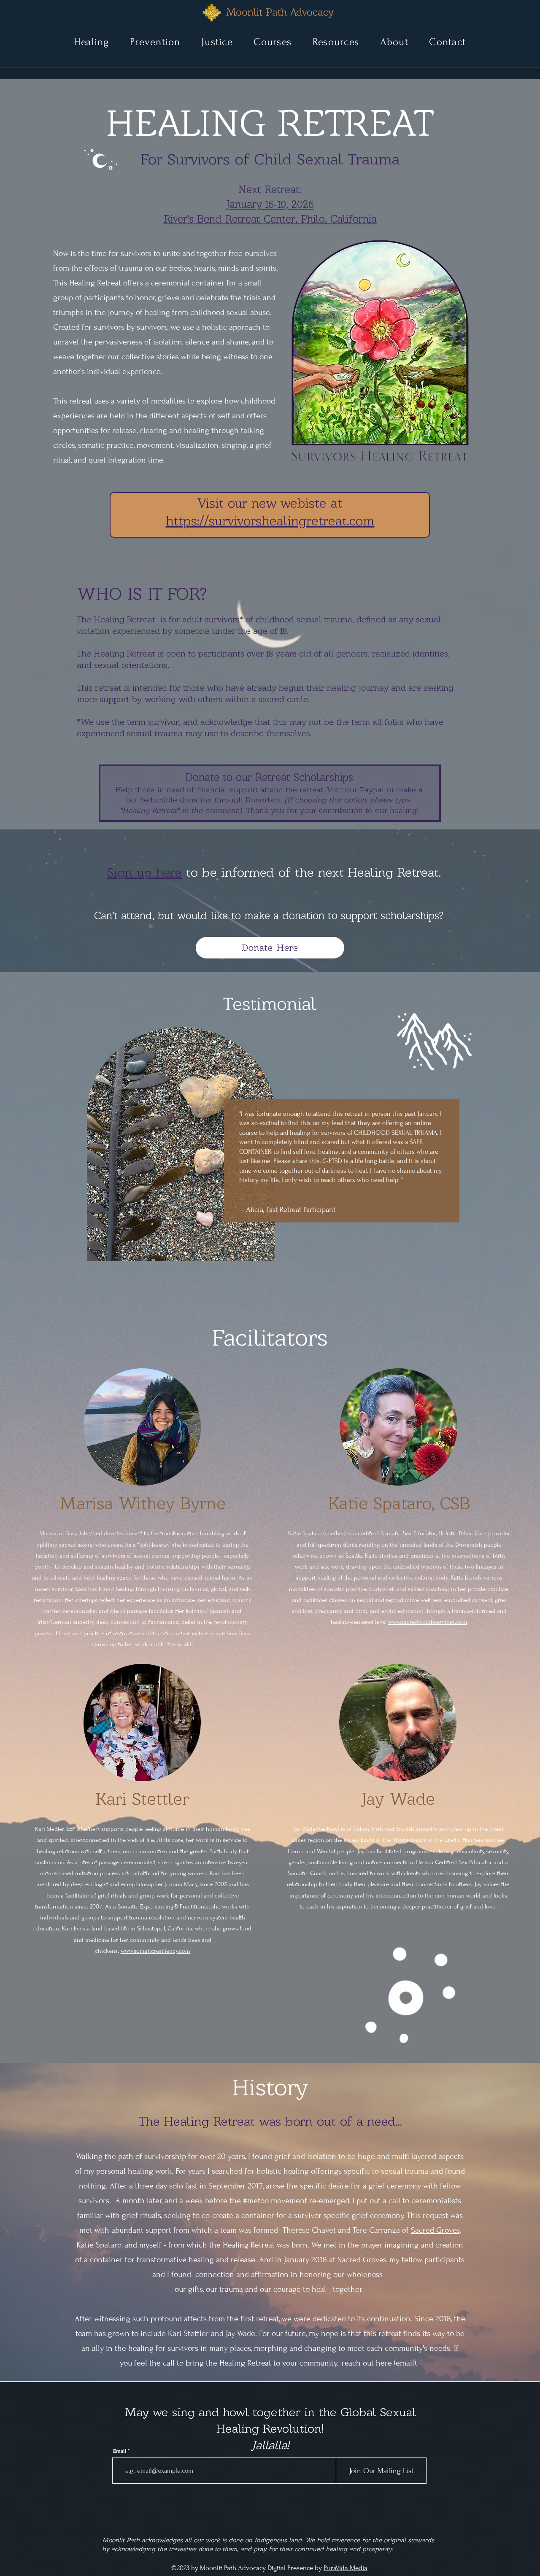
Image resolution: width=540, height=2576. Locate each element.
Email (120, 2451)
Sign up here (144, 872)
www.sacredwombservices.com (428, 1622)
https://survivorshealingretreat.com (270, 521)
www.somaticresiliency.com (155, 1951)
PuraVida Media (346, 2568)
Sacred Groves (435, 2230)
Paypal (372, 790)
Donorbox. (264, 800)
